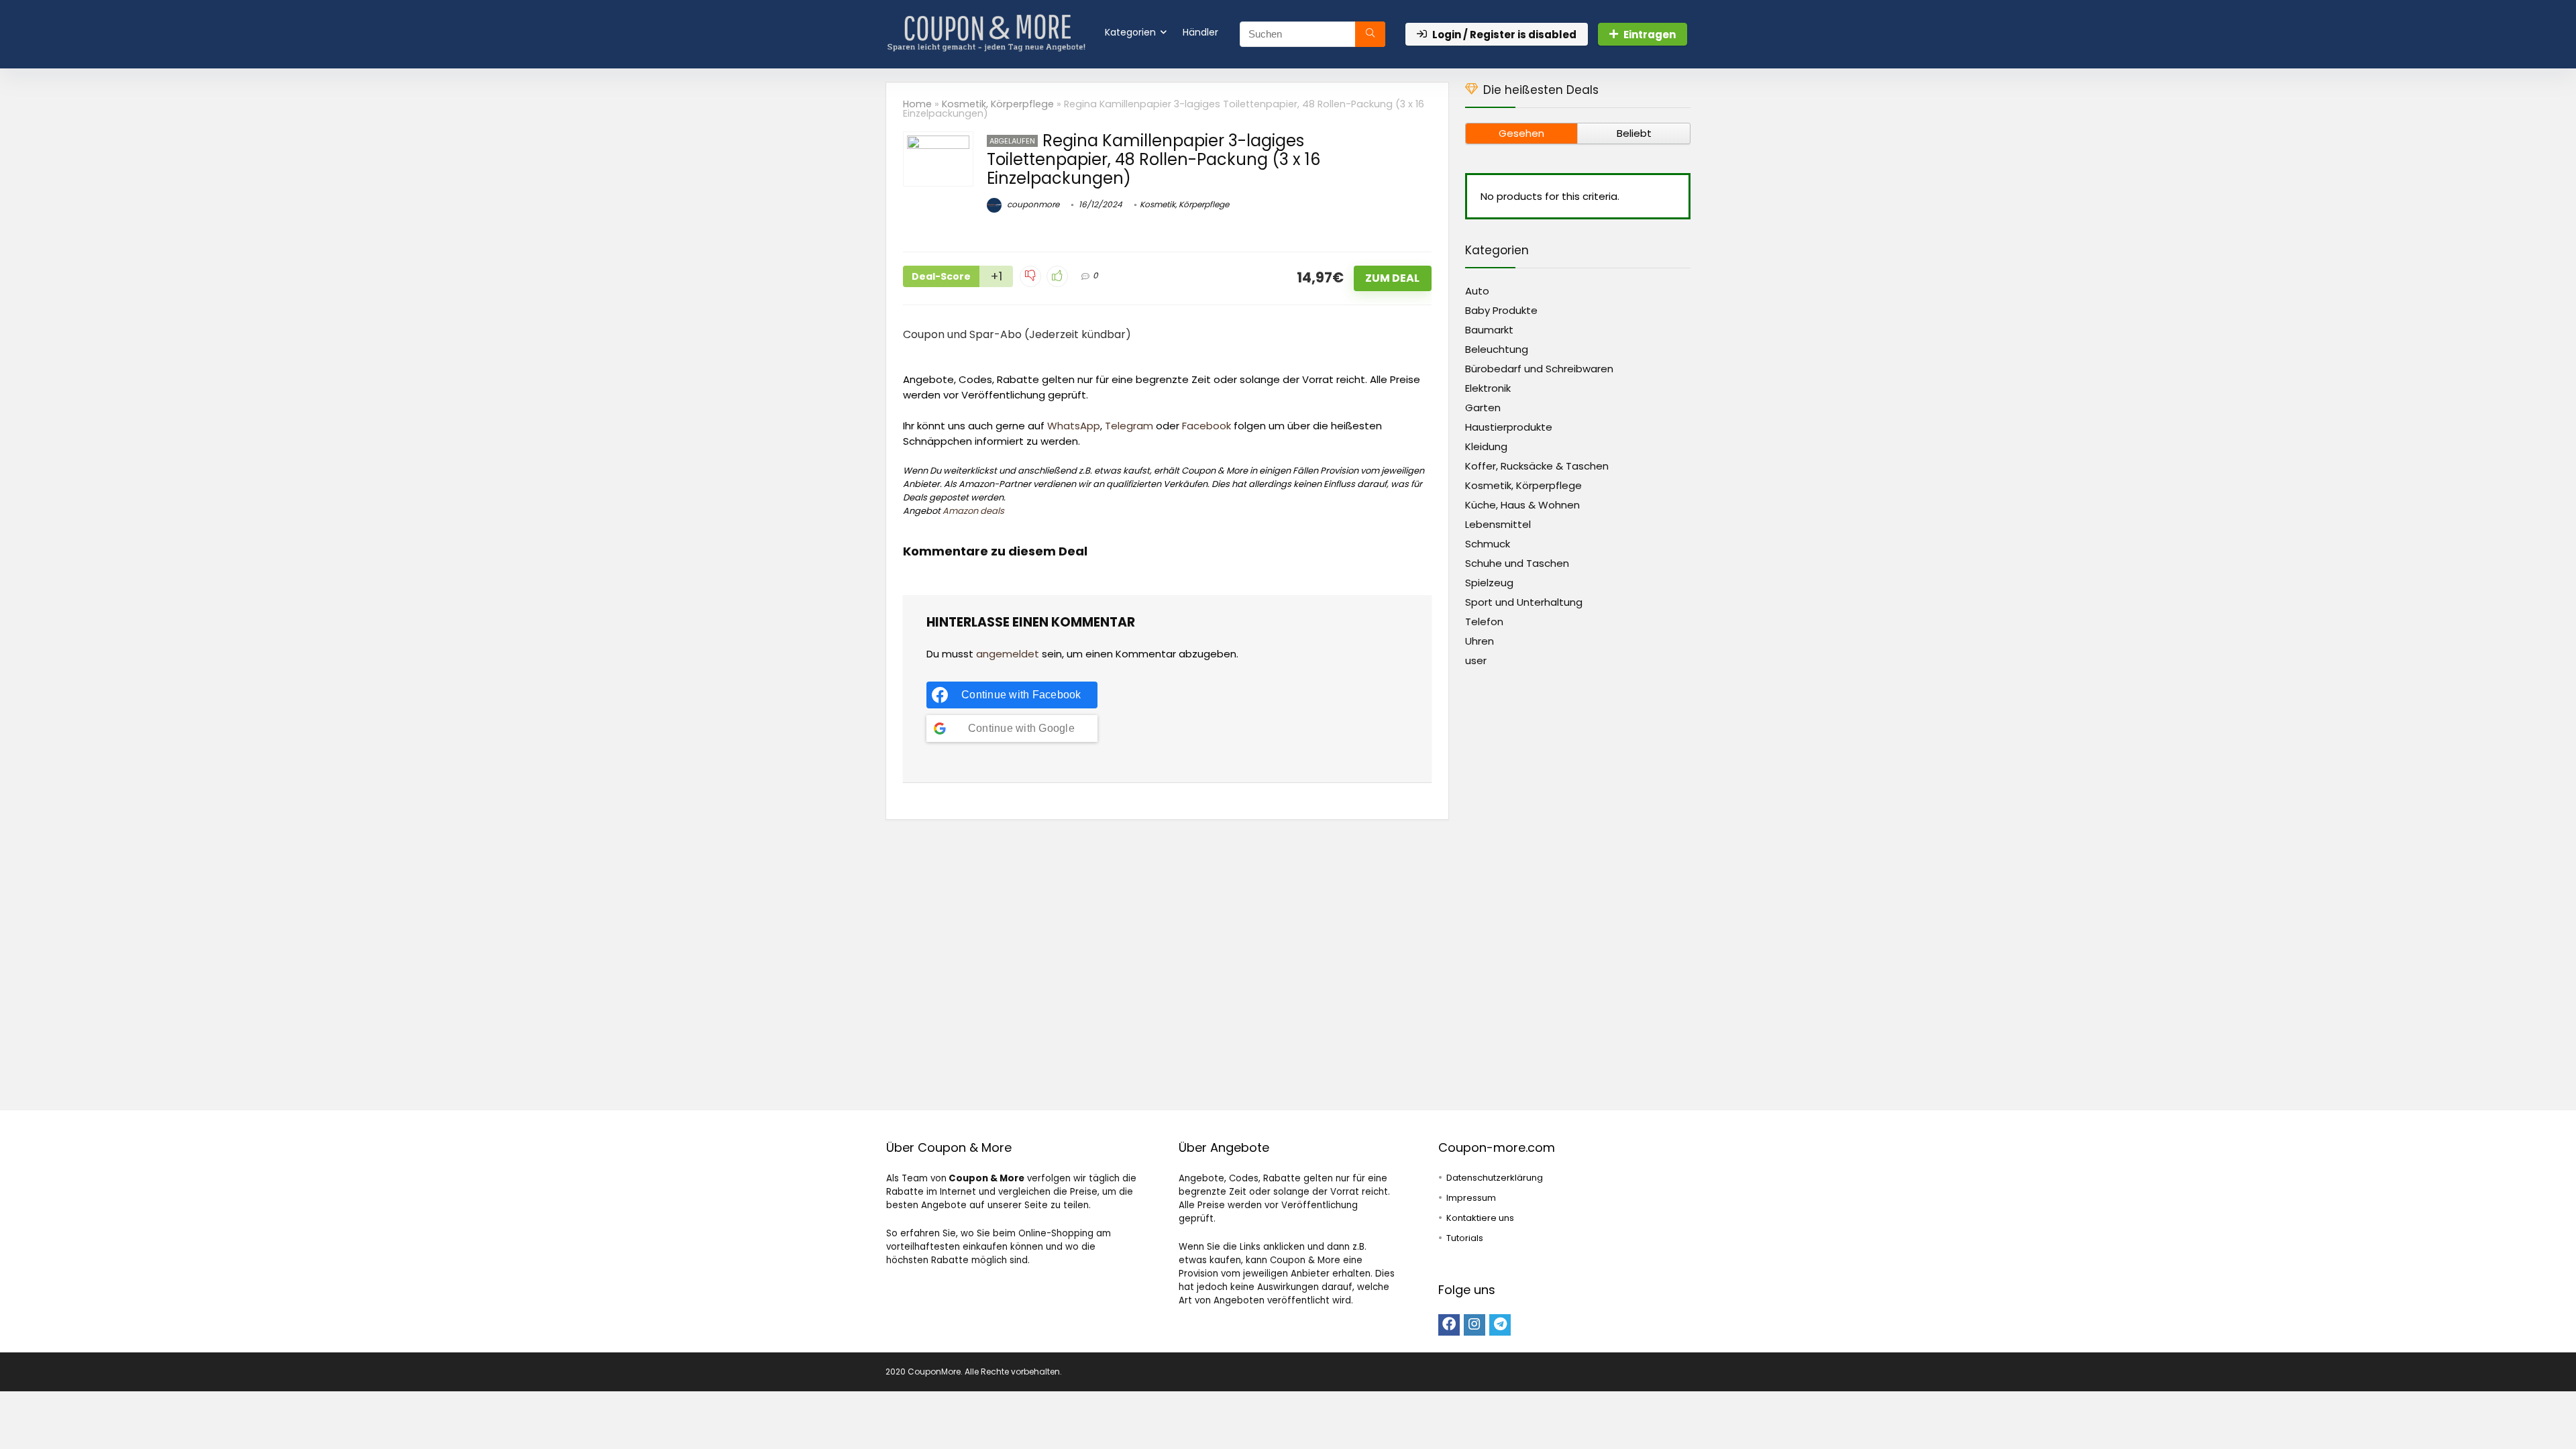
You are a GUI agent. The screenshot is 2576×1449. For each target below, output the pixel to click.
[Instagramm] (1474, 1325)
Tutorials (1465, 1238)
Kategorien (1130, 32)
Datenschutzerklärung (1495, 1178)
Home (917, 104)
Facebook (1206, 426)
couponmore (1032, 204)
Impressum (1471, 1198)
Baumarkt (1489, 330)
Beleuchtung (1497, 349)
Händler (1200, 32)
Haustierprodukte (1509, 427)
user (1476, 660)
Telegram (1129, 426)
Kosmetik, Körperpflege (998, 104)
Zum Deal (1392, 278)
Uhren (1480, 641)
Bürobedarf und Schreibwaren (1539, 369)
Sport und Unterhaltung (1524, 602)
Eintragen (1650, 35)
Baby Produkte (1501, 310)
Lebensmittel (1498, 524)
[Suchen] (1370, 34)
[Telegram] (1500, 1325)
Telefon (1484, 622)
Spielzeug (1489, 583)
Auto (1477, 291)
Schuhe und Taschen (1517, 563)
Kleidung (1486, 446)
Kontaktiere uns (1480, 1218)
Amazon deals (973, 511)
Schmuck (1488, 544)
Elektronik (1488, 388)
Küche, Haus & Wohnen (1522, 505)
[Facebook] (1449, 1325)
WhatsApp (1074, 426)
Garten (1483, 408)
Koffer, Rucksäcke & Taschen (1537, 466)
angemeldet (1008, 654)
